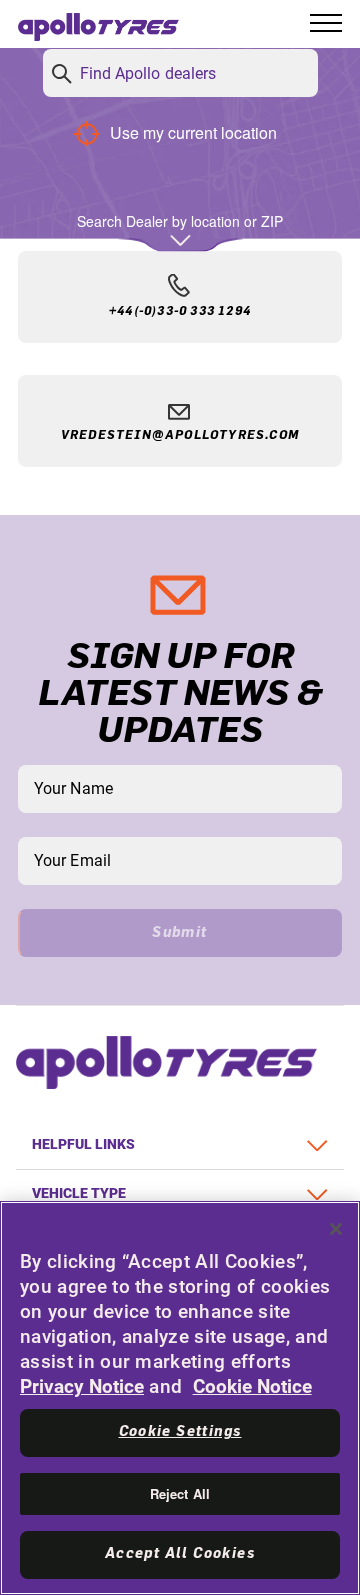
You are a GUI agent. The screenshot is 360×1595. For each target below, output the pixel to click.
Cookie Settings (180, 1432)
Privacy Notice (82, 1386)
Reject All (180, 1493)
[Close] (336, 1229)
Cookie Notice (252, 1386)
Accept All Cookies (180, 1554)
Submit (179, 933)
